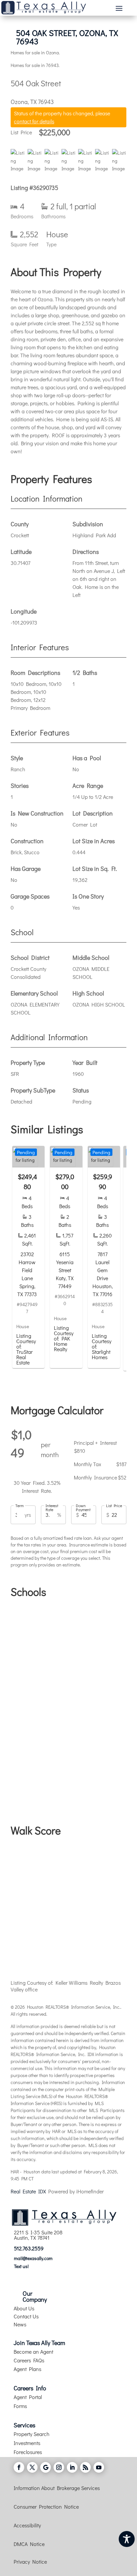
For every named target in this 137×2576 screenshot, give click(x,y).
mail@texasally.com (33, 2258)
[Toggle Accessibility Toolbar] (127, 2539)
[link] (28, 1257)
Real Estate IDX (28, 2191)
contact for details (34, 121)
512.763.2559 (29, 2248)
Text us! (21, 2266)
